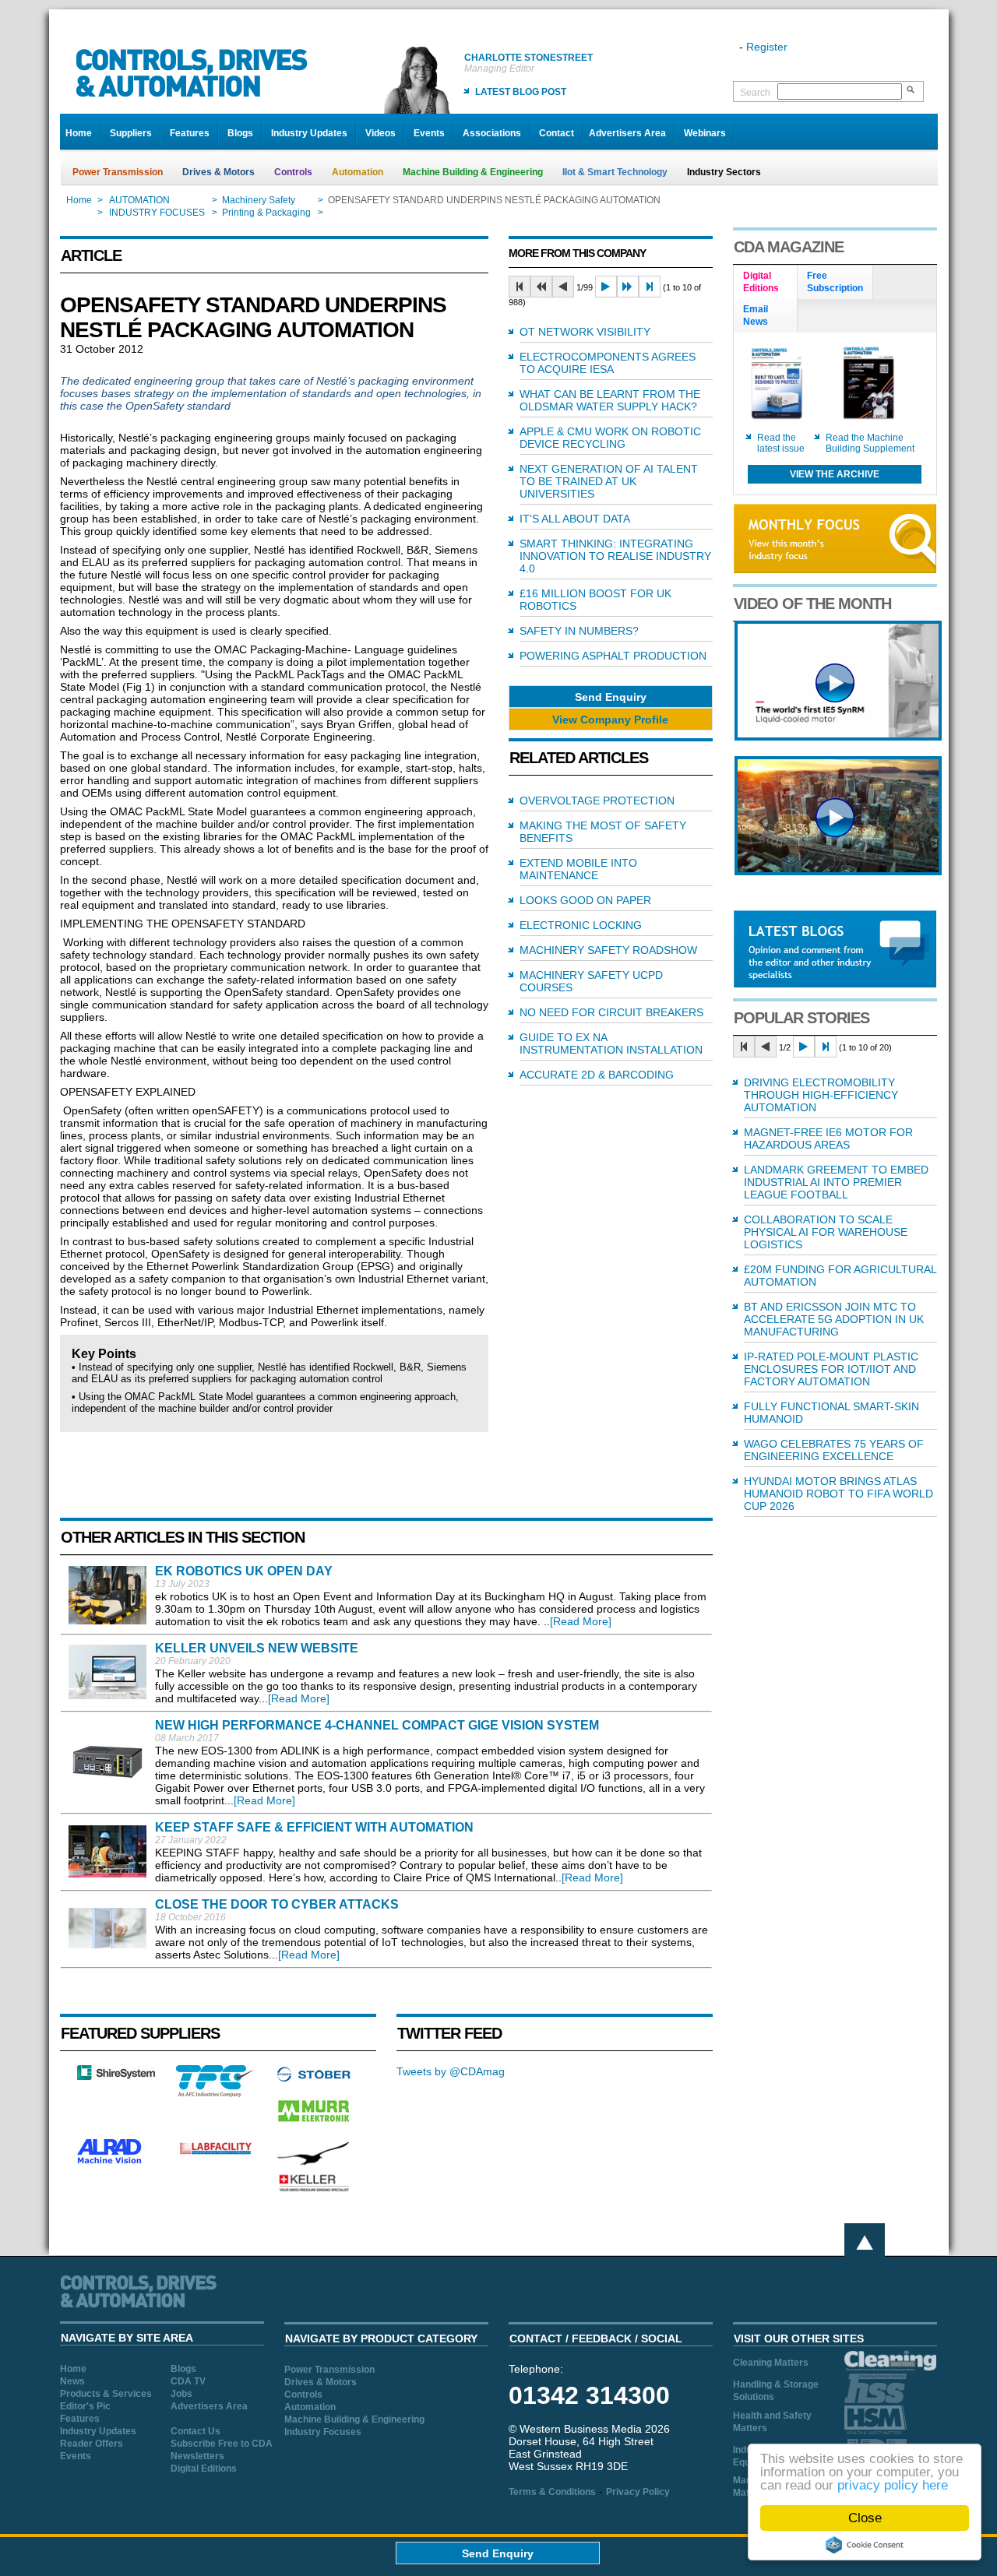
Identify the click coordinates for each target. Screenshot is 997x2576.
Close (865, 2518)
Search (755, 93)
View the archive (835, 474)
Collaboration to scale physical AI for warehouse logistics (826, 1232)
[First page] (520, 287)
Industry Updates (309, 133)
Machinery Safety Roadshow (608, 950)
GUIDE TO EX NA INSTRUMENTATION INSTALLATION (611, 1043)
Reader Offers (92, 2444)
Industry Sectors (724, 172)
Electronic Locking (581, 925)
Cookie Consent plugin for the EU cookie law (865, 2545)
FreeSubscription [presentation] (835, 282)
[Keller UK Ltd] (314, 2190)
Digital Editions (204, 2469)
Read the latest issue (781, 443)
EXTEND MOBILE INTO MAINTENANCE (578, 869)
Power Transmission (118, 172)
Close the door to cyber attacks (277, 1904)
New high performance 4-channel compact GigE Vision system (377, 1725)
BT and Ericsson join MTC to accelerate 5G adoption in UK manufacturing (834, 1319)
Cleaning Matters (771, 2363)
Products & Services (106, 2394)
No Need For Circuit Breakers (611, 1012)
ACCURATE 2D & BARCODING (597, 1075)
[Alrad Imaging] (116, 2162)
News (72, 2381)
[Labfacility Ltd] (215, 2154)
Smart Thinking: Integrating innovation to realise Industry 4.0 (615, 556)
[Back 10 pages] (541, 287)
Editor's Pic (85, 2406)
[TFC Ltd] (215, 2093)
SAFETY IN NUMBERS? (579, 631)
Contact (557, 133)
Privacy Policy (638, 2492)
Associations (492, 133)
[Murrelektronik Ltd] (314, 2125)
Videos (380, 133)
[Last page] (650, 287)
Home (79, 133)
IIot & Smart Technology (615, 172)
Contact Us (196, 2431)
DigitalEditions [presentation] (761, 282)
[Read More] (581, 1621)
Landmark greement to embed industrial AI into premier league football (836, 1182)
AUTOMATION (139, 200)
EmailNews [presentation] (756, 315)
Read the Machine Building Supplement (870, 443)
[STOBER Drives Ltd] (314, 2079)
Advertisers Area (627, 133)
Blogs (240, 133)
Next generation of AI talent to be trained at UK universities (609, 481)
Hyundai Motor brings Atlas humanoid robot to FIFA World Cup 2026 (838, 1494)
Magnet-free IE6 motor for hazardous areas (828, 1138)
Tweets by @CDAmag (451, 2071)
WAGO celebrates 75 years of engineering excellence (834, 1450)
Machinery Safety (259, 200)
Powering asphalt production (613, 656)
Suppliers (131, 133)
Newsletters (197, 2456)
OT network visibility (585, 332)
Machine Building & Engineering (473, 172)
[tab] (766, 283)
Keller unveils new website (257, 1648)
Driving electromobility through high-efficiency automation (821, 1095)
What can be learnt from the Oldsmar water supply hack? (610, 400)
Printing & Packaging (266, 213)
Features (190, 133)
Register (767, 47)
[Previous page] (563, 287)
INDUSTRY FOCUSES (157, 213)
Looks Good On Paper (585, 900)
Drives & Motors (218, 172)
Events (429, 133)
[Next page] (606, 287)
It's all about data (575, 519)
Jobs (181, 2394)
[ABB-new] (838, 737)
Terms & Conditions (552, 2492)
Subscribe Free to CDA (222, 2444)
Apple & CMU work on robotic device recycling (610, 438)
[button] (611, 697)
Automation (358, 172)
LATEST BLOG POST (521, 92)
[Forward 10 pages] (628, 287)
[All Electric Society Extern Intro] (838, 871)
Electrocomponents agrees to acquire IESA (608, 363)
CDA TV (188, 2381)
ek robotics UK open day (244, 1571)
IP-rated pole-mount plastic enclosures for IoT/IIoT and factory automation (831, 1369)
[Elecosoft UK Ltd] (116, 2076)
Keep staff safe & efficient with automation (314, 1827)
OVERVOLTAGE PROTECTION (597, 801)
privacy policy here (893, 2485)
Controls (293, 172)
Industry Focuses (323, 2432)
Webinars (705, 133)
